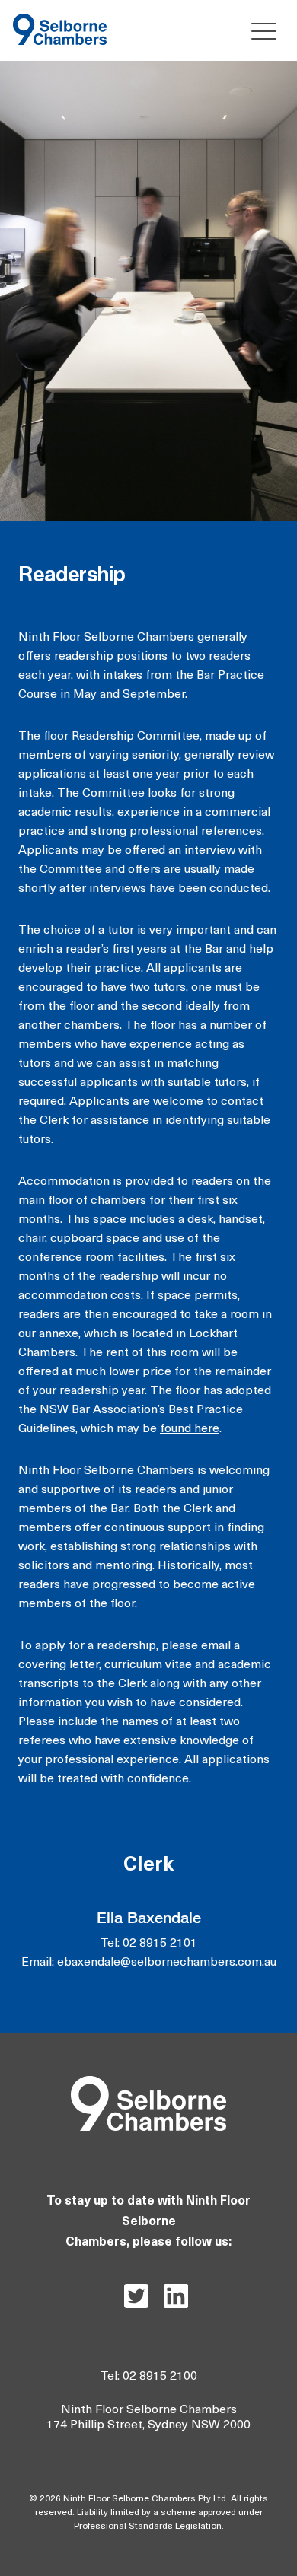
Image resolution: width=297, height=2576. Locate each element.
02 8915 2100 (160, 2377)
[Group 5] (148, 2082)
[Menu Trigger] (260, 31)
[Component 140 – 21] (60, 20)
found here (190, 1429)
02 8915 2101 (160, 1944)
